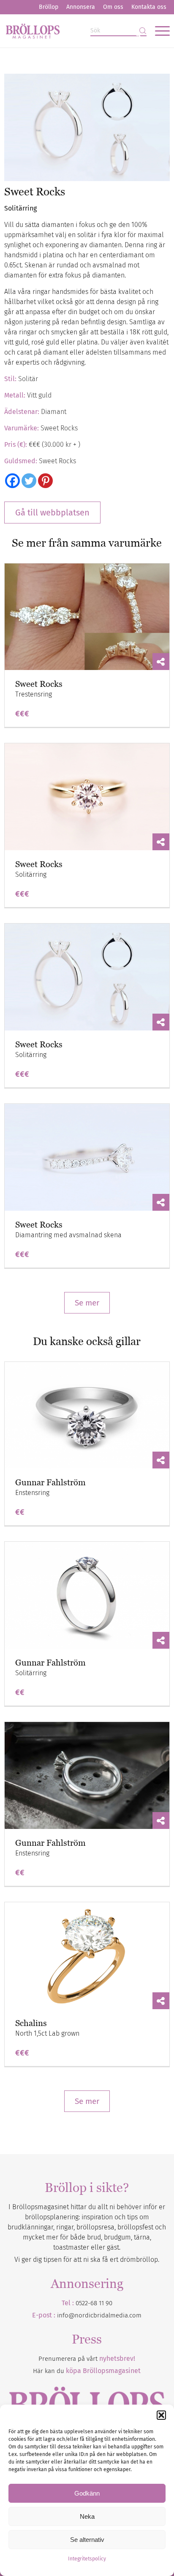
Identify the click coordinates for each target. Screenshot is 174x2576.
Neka (87, 2516)
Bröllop (49, 7)
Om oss (113, 7)
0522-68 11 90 (94, 2303)
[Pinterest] (45, 481)
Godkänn (87, 2493)
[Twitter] (29, 481)
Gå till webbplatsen (52, 513)
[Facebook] (12, 481)
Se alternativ (87, 2540)
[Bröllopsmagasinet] (70, 31)
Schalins (31, 2023)
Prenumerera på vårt (87, 2359)
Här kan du (87, 2371)
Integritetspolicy (87, 2559)
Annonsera (81, 7)
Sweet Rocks (39, 684)
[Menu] (158, 31)
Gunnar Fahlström (50, 1482)
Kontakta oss (149, 7)
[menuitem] (49, 7)
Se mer (87, 1303)
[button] (161, 2415)
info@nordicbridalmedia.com (99, 2315)
